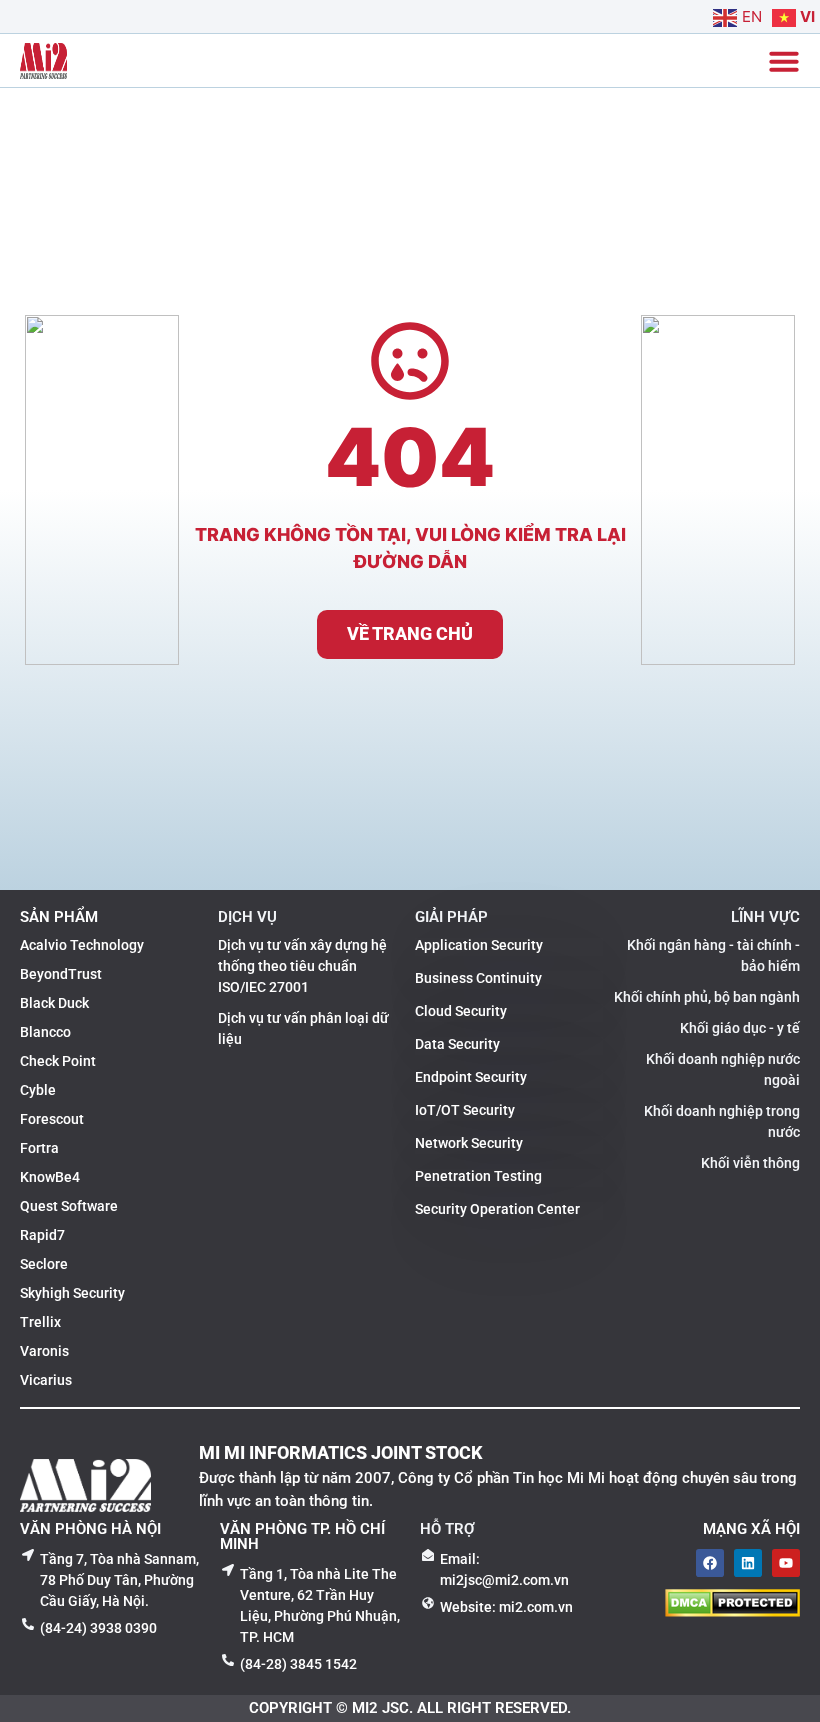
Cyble (38, 1090)
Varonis (44, 1351)
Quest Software (69, 1206)
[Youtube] (786, 1563)
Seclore (44, 1264)
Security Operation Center (497, 1209)
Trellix (40, 1322)
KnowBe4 (50, 1177)
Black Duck (54, 1003)
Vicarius (46, 1380)
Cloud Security (461, 1011)
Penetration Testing (478, 1176)
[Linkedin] (748, 1563)
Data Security (457, 1044)
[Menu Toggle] (784, 61)
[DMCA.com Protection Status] (732, 1611)
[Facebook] (710, 1563)
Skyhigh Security (72, 1293)
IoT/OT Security (465, 1110)
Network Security (469, 1143)
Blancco (45, 1032)
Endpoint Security (471, 1077)
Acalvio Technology (82, 945)
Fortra (39, 1148)
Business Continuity (478, 978)
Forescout (52, 1119)
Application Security (479, 945)
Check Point (58, 1061)
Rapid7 (42, 1235)
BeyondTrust (61, 974)
